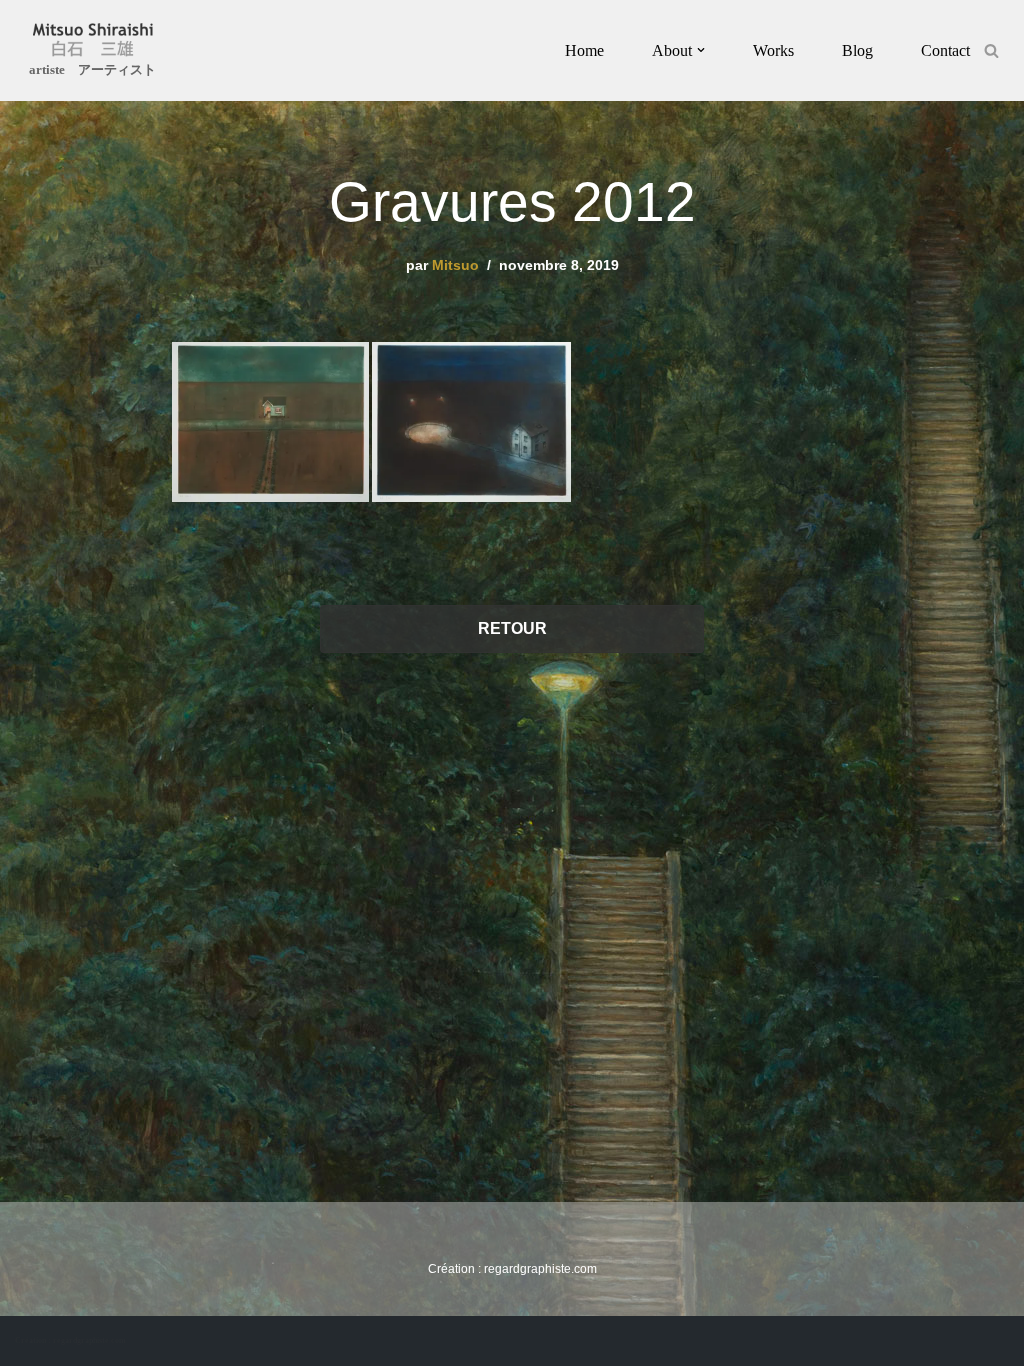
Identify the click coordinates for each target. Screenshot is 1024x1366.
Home (584, 50)
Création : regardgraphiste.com (70, 1340)
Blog (857, 50)
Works (773, 50)
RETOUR (512, 628)
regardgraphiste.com (540, 1269)
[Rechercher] (991, 50)
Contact (945, 50)
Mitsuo (455, 265)
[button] (701, 50)
